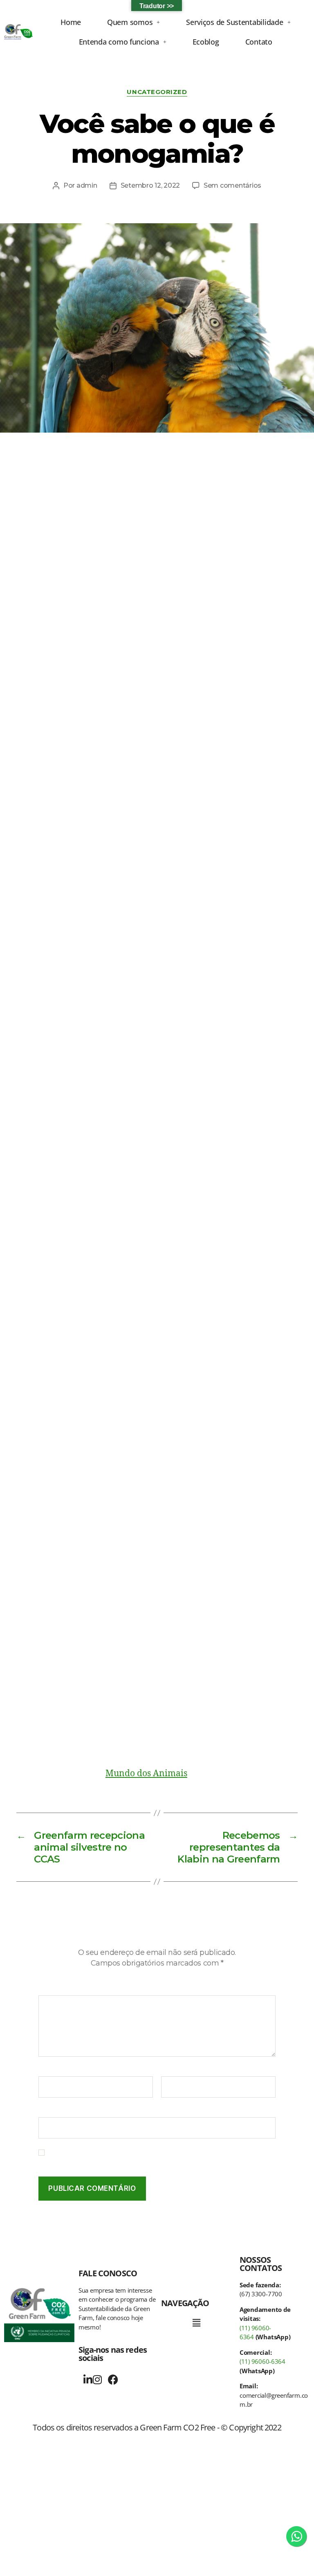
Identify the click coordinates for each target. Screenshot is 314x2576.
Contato (259, 42)
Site (44, 2111)
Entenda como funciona (119, 42)
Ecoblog (206, 42)
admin (87, 185)
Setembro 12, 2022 (150, 185)
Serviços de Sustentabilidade (234, 22)
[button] (133, 22)
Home (71, 22)
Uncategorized (157, 92)
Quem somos (130, 22)
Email (172, 2071)
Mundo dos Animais (146, 1774)
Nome (50, 2071)
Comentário (59, 1990)
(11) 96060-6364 (262, 2361)
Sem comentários (232, 185)
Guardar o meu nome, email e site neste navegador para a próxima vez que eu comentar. (160, 2157)
